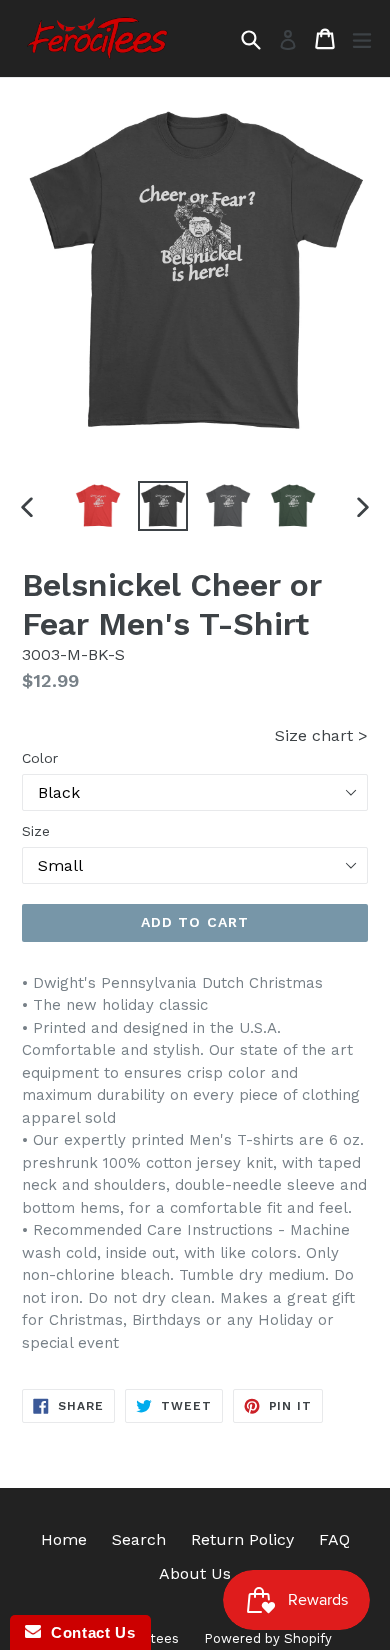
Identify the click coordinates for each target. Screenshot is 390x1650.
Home (64, 1539)
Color (40, 758)
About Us (195, 1573)
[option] (97, 506)
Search (139, 1539)
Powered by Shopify (268, 1638)
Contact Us (88, 1632)
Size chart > (321, 735)
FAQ (334, 1539)
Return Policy (242, 1539)
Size (36, 831)
